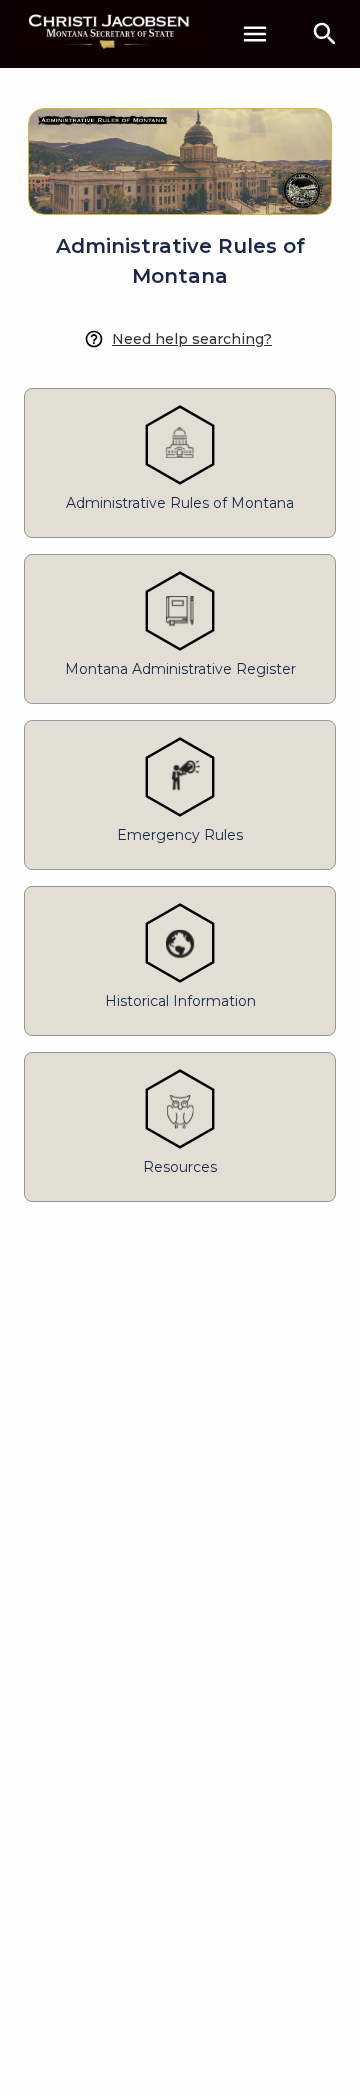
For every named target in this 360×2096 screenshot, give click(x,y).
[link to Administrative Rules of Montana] (180, 149)
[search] (325, 34)
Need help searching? (192, 339)
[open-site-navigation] (255, 34)
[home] (110, 33)
